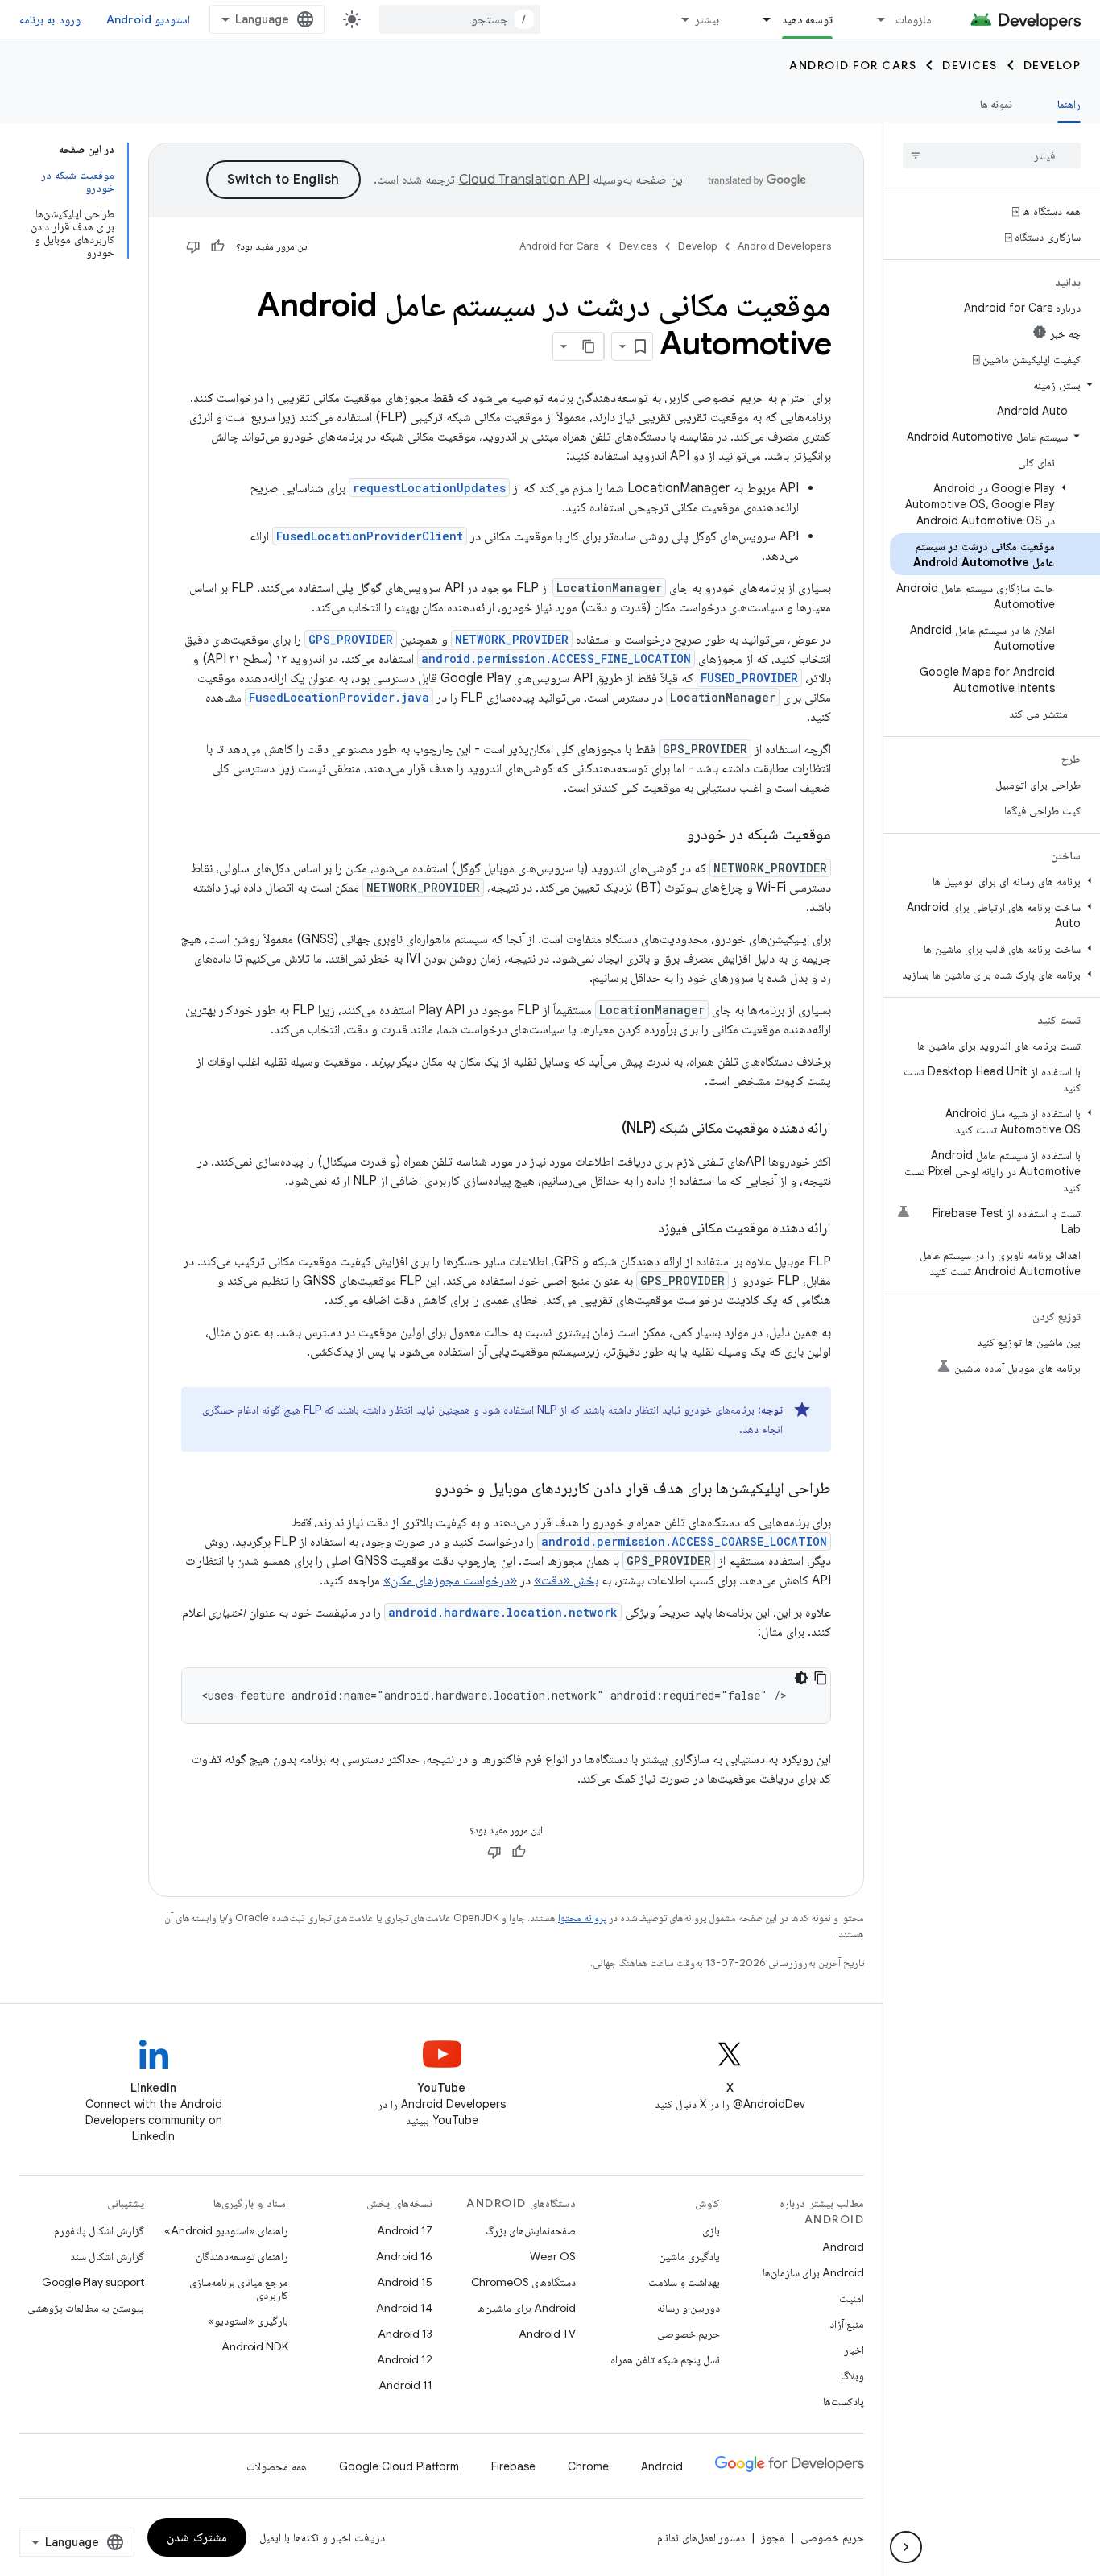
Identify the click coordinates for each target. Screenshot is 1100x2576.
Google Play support (93, 2282)
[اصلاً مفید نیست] (193, 246)
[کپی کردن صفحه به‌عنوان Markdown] (589, 346)
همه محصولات (277, 2466)
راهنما (1069, 104)
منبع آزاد (847, 2324)
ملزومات (914, 19)
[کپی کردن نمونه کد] (821, 1678)
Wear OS (553, 2256)
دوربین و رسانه (689, 2308)
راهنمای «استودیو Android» (226, 2230)
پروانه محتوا (582, 1918)
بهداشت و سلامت (684, 2282)
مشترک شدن (197, 2537)
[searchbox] (992, 155)
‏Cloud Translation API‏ (524, 180)
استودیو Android (148, 19)
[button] (995, 385)
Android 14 (404, 2308)
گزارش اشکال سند (107, 2256)
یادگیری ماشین (689, 2256)
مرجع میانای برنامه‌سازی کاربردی (239, 2288)
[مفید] (217, 246)
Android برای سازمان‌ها (813, 2272)
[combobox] (460, 19)
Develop (1052, 65)
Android (843, 2247)
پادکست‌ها (844, 2401)
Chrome (588, 2466)
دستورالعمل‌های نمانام (701, 2537)
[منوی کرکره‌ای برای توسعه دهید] (760, 19)
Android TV (547, 2334)
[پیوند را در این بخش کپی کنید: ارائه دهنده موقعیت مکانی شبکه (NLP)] (606, 1129)
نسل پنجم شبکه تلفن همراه (665, 2359)
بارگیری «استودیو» (248, 2321)
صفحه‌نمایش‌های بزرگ (531, 2230)
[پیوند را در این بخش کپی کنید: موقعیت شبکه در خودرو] (671, 835)
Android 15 (405, 2282)
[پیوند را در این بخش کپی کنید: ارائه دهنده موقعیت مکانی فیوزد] (642, 1229)
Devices (970, 65)
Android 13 (405, 2334)
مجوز (773, 2537)
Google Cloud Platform (399, 2466)
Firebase (513, 2466)
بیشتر (707, 19)
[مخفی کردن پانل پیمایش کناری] (906, 2547)
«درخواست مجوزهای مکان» (450, 1580)
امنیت (852, 2298)
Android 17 (405, 2230)
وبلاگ (852, 2375)
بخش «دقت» (566, 1580)
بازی (711, 2230)
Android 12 (405, 2359)
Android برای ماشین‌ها (526, 2308)
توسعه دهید (807, 19)
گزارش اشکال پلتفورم (99, 2230)
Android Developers (784, 246)
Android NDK (255, 2346)
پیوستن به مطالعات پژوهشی (86, 2308)
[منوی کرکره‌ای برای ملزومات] (874, 19)
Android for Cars (853, 65)
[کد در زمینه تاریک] (801, 1678)
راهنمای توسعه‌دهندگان (242, 2256)
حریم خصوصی (689, 2334)
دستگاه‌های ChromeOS (523, 2282)
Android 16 (404, 2256)
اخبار (854, 2350)
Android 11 (405, 2385)
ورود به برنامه (50, 19)
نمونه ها (996, 104)
